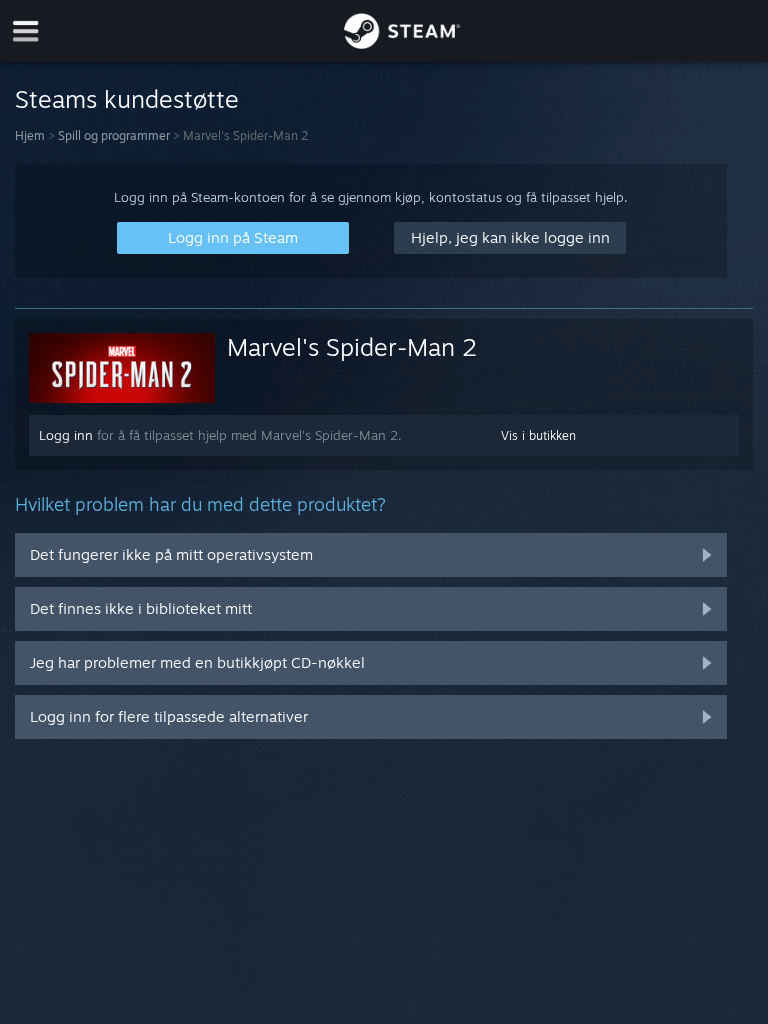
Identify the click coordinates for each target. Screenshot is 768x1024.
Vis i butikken (538, 435)
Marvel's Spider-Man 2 (352, 347)
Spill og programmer (114, 135)
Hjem (30, 135)
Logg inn (66, 435)
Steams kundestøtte (127, 99)
